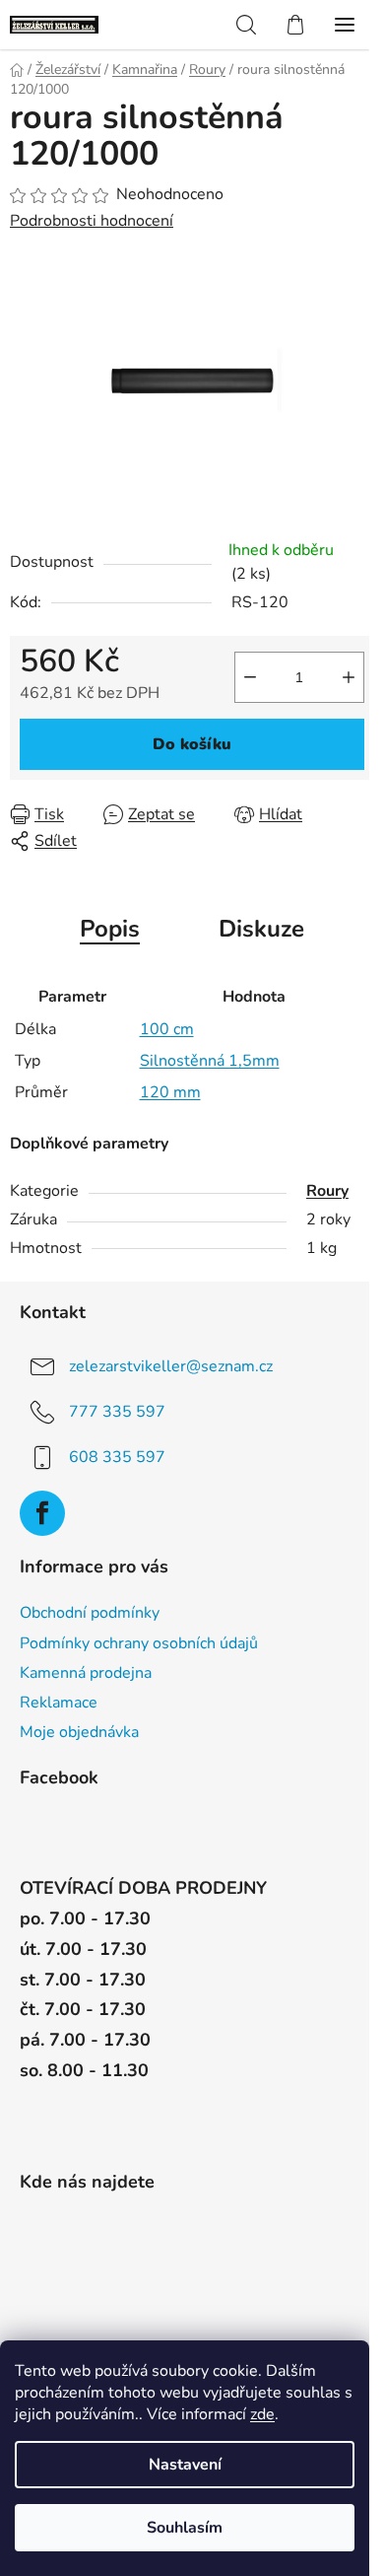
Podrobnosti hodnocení (92, 221)
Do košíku (192, 744)
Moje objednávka (79, 1732)
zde (262, 2414)
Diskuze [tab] (261, 929)
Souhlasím (185, 2528)
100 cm (167, 1029)
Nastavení (185, 2465)
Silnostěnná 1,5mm (210, 1061)
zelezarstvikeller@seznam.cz (171, 1365)
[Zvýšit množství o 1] (349, 677)
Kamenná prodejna (86, 1673)
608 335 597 (117, 1456)
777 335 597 (117, 1411)
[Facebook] (42, 1513)
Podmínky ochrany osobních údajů (139, 1643)
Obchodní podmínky (90, 1613)
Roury (327, 1191)
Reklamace (59, 1703)
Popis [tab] (110, 929)
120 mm (170, 1092)
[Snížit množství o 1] (250, 677)
